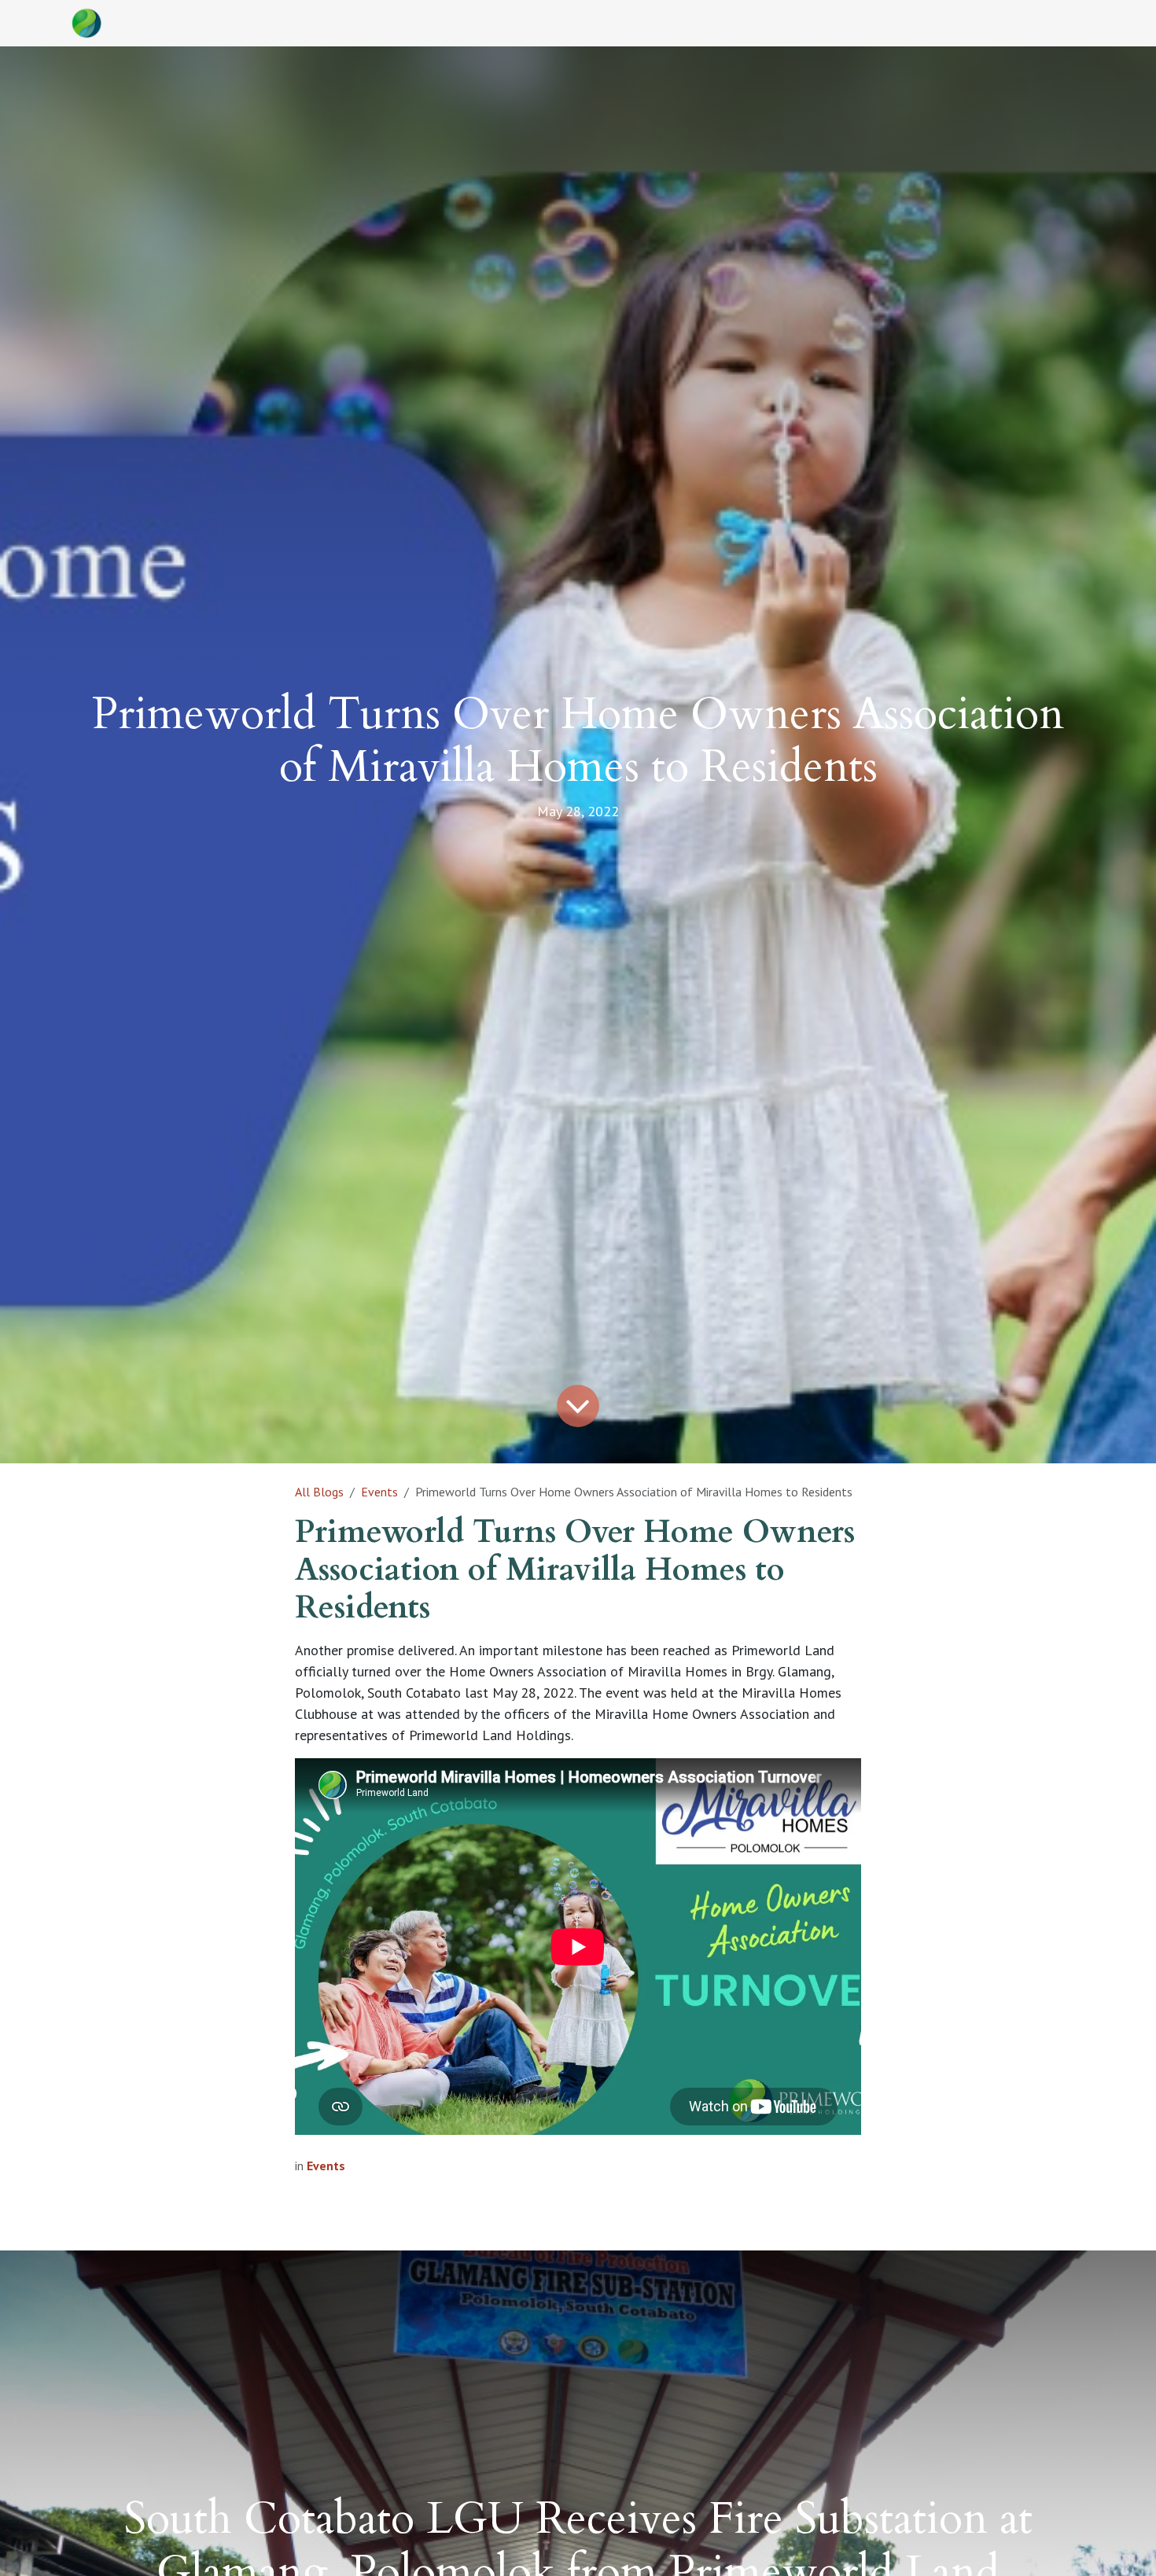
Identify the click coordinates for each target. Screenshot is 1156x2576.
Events (379, 1492)
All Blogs (319, 1492)
